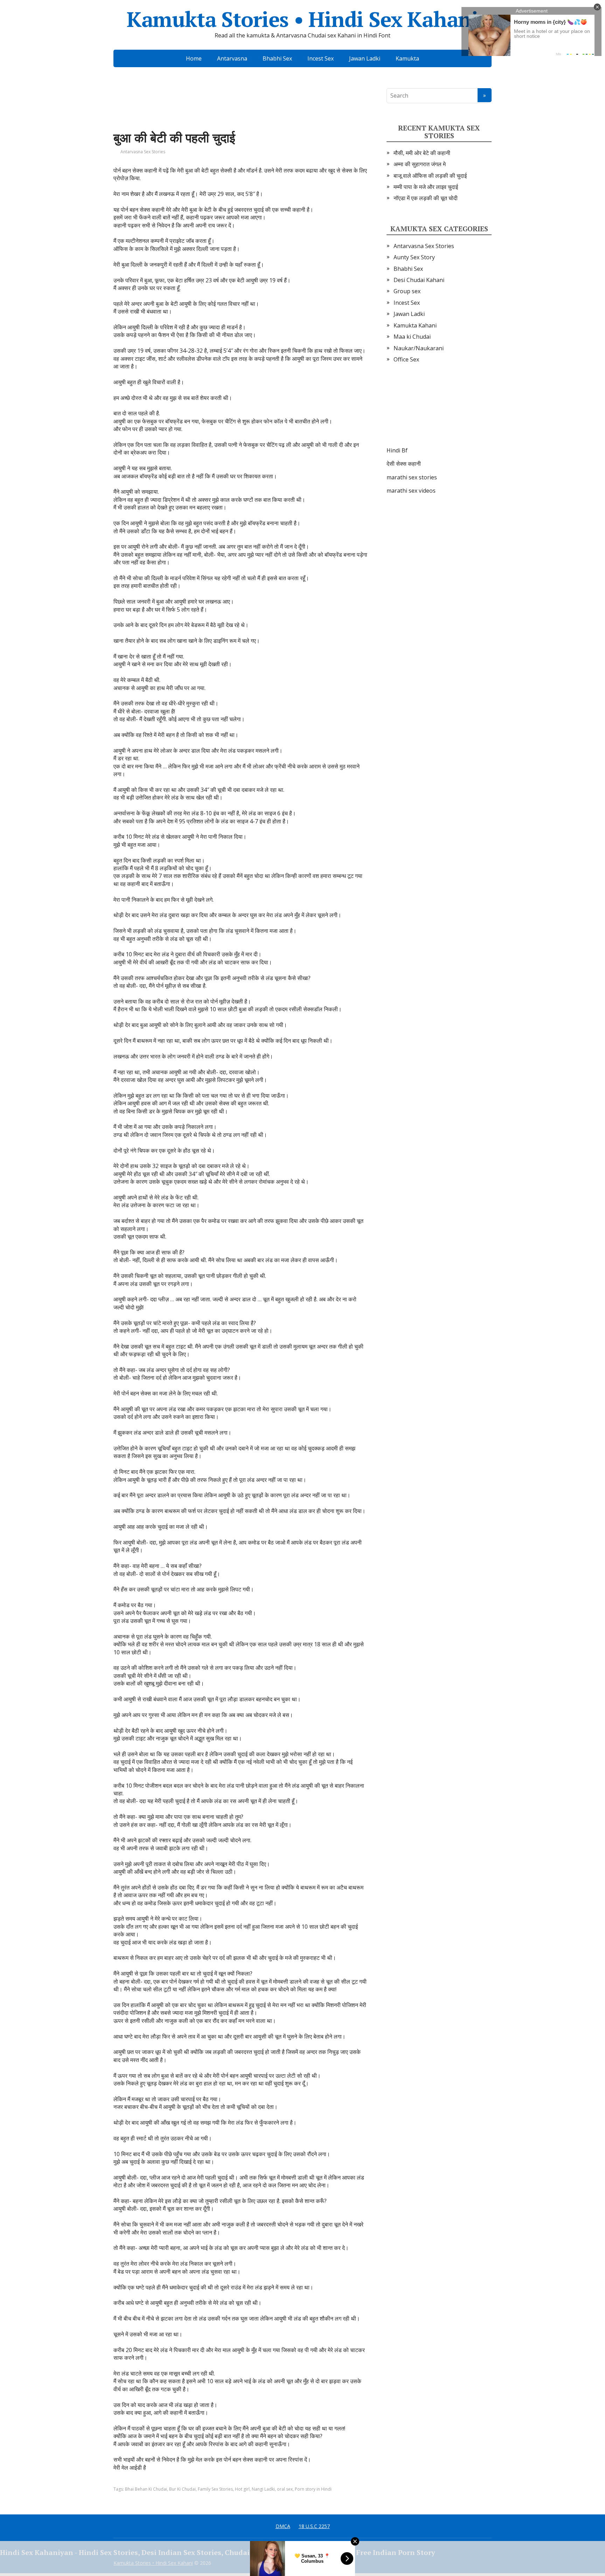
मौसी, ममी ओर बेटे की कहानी (422, 153)
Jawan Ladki (365, 58)
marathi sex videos (411, 491)
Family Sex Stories (215, 2489)
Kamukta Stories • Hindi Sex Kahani (302, 19)
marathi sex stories (412, 477)
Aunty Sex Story (414, 257)
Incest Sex (321, 58)
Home (194, 58)
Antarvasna (232, 58)
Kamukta (407, 58)
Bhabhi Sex (277, 58)
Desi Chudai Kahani (419, 280)
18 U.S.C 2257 (314, 2526)
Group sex (407, 291)
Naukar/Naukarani (419, 348)
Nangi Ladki (263, 2489)
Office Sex (406, 359)
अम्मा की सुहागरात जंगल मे (420, 164)
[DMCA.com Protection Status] (439, 412)
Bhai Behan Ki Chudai (146, 2489)
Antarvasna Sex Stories (143, 152)
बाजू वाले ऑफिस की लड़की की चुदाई (430, 176)
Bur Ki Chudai (182, 2489)
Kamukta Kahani (415, 325)
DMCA (283, 2526)
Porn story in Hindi (313, 2489)
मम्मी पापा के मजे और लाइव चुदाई (426, 187)
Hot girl (242, 2489)
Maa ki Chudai (412, 337)
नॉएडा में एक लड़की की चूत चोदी (426, 198)
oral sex (285, 2489)
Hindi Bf (397, 450)
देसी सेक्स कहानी (404, 464)
